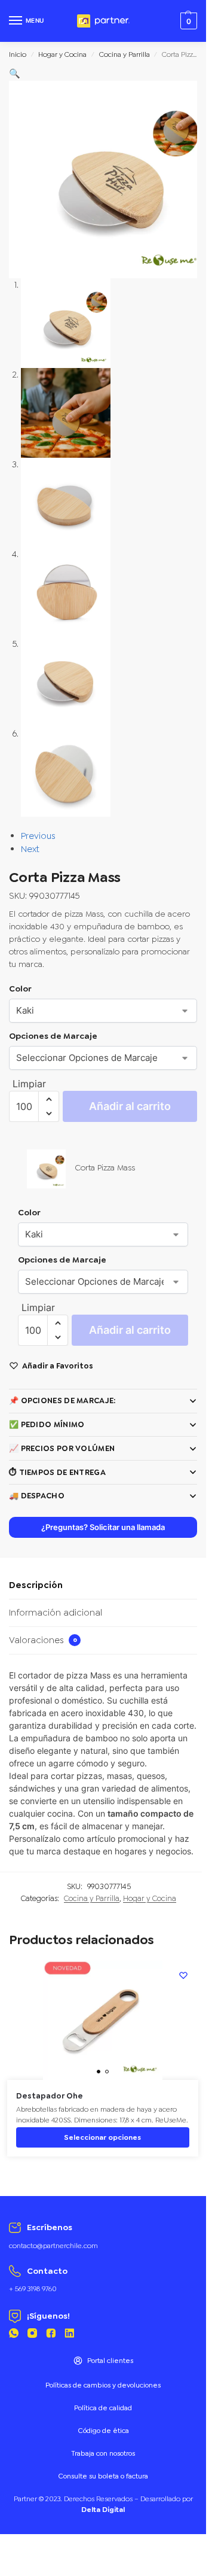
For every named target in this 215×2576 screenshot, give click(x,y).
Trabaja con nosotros (103, 2453)
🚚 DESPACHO (37, 1496)
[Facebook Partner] (51, 2335)
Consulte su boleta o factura (103, 2476)
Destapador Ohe (50, 2096)
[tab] (103, 1586)
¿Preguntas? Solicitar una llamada (103, 1527)
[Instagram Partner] (32, 2335)
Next (30, 849)
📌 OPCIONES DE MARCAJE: (62, 1400)
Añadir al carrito (130, 1106)
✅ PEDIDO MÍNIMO (47, 1424)
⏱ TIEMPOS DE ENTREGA (57, 1472)
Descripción (36, 1585)
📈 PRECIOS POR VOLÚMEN (62, 1448)
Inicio (18, 54)
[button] (15, 74)
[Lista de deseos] (183, 1975)
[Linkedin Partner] (69, 2335)
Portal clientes (110, 2361)
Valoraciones (43, 1640)
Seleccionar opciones (102, 2137)
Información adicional (56, 1613)
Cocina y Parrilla (125, 54)
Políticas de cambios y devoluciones (103, 2385)
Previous (38, 836)
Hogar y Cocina (62, 54)
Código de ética (103, 2431)
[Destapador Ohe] (103, 2020)
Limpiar (29, 1084)
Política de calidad (103, 2408)
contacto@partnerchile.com (53, 2246)
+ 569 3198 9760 (33, 2289)
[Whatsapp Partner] (14, 2335)
